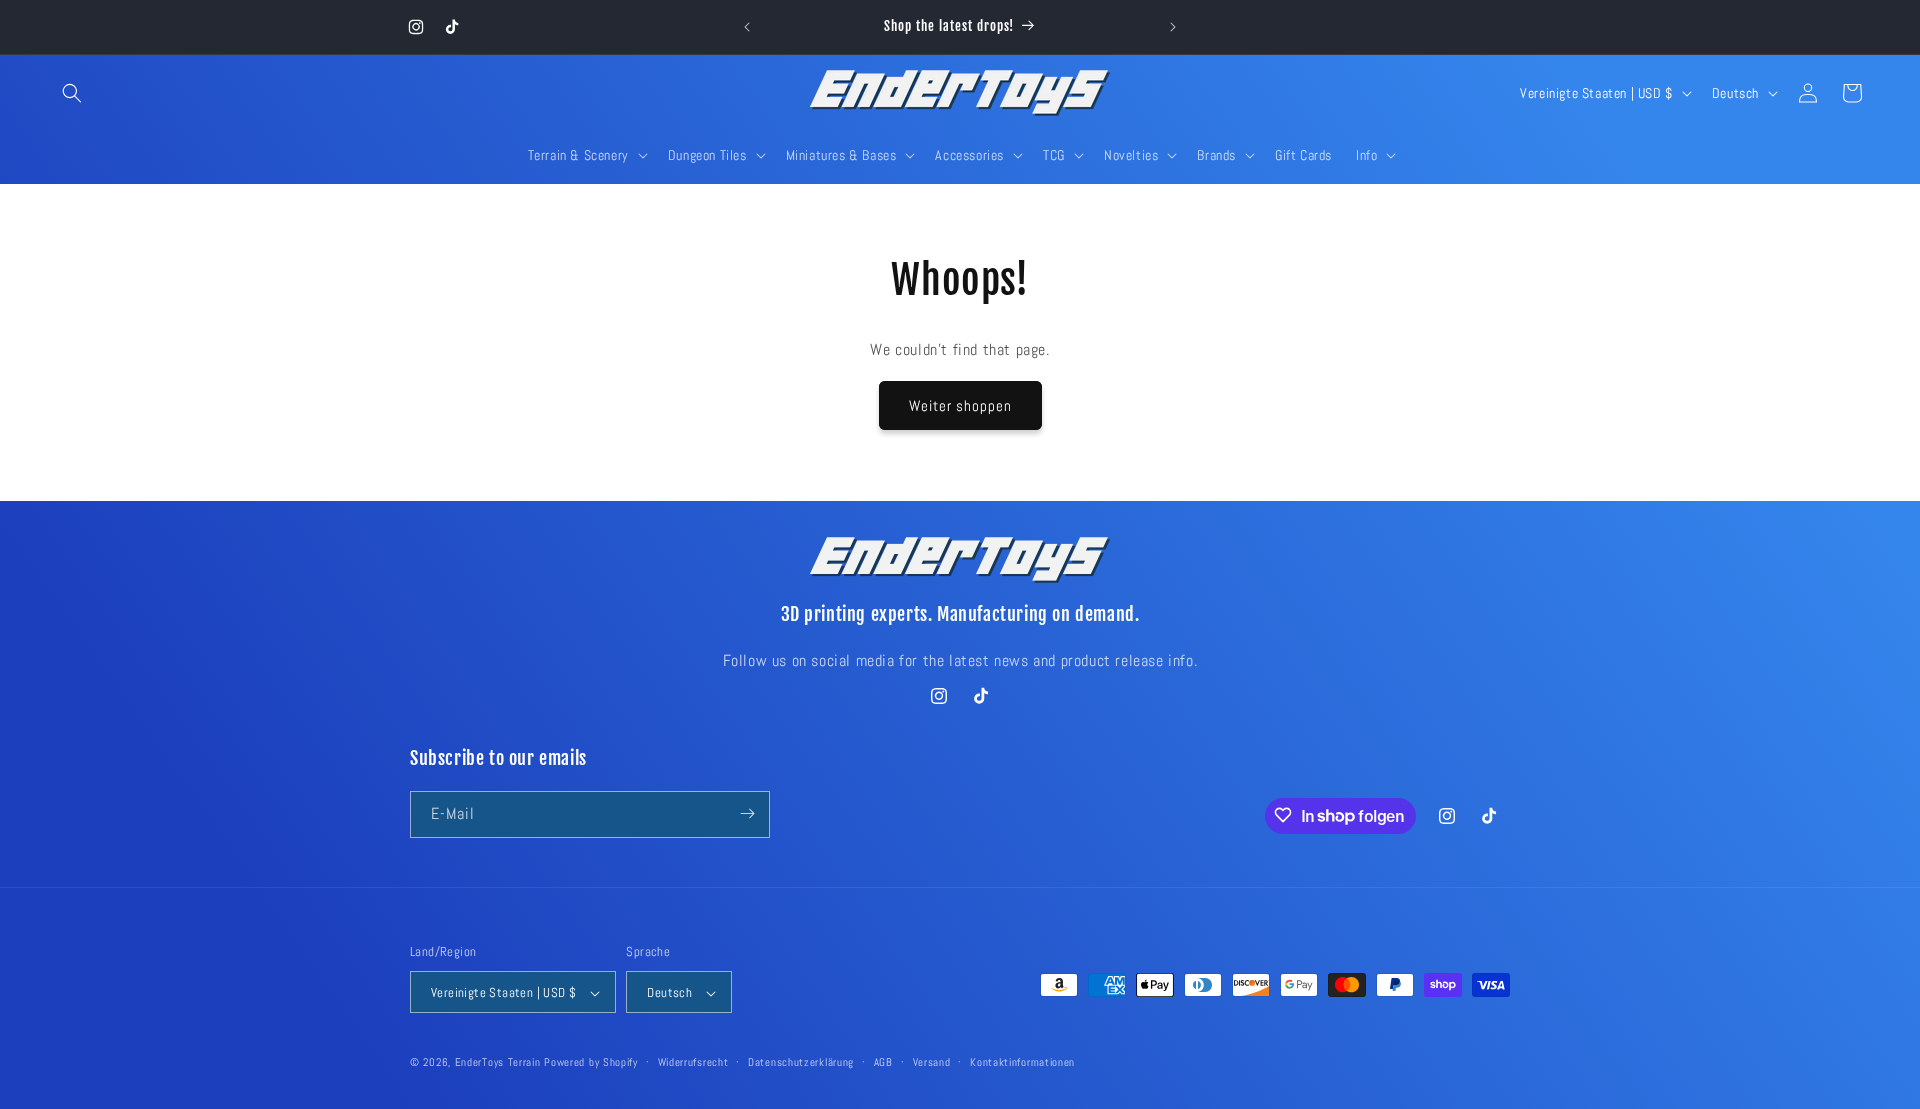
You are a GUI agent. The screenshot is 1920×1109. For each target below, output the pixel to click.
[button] (72, 93)
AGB (883, 1062)
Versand (932, 1062)
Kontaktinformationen (1022, 1062)
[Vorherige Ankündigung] (747, 27)
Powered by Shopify (591, 1063)
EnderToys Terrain (498, 1063)
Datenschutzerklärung (801, 1062)
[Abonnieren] (747, 813)
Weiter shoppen (960, 405)
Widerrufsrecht (693, 1062)
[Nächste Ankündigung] (1173, 27)
